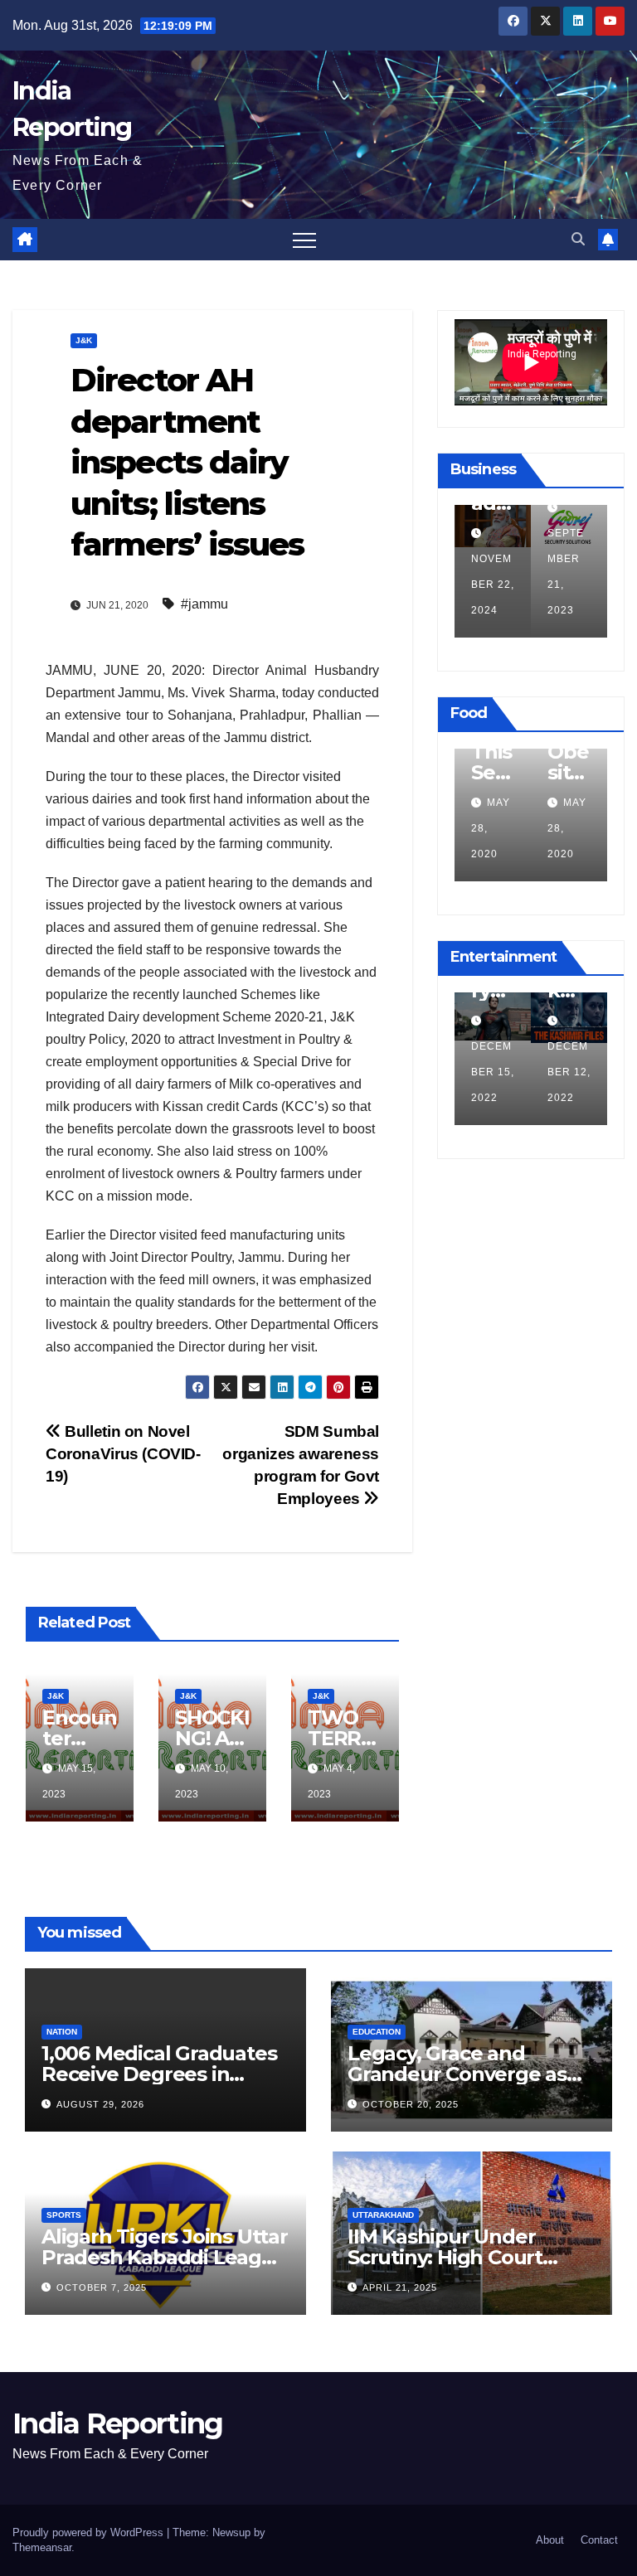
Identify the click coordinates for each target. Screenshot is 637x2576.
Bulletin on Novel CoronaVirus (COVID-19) (123, 1454)
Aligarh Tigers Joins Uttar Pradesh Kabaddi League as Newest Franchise (165, 2257)
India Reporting (118, 2423)
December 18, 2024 (489, 585)
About (550, 2540)
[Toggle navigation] (304, 240)
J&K (84, 340)
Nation (62, 2032)
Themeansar (42, 2547)
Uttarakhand (383, 2215)
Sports (64, 2215)
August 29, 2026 (100, 2104)
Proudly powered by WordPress (90, 2532)
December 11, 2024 (564, 585)
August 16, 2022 (480, 828)
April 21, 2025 (400, 2287)
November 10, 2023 (482, 1072)
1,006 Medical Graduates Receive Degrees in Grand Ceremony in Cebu (164, 2074)
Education (377, 2032)
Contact (599, 2540)
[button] (578, 239)
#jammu (204, 604)
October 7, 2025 (102, 2287)
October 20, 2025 (411, 2104)
